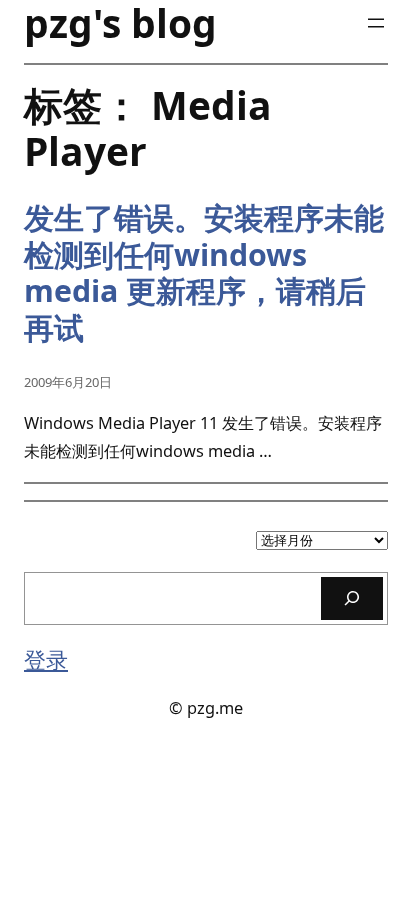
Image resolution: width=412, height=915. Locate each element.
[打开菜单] (376, 23)
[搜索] (352, 598)
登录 (46, 659)
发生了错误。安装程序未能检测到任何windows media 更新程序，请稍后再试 (204, 273)
